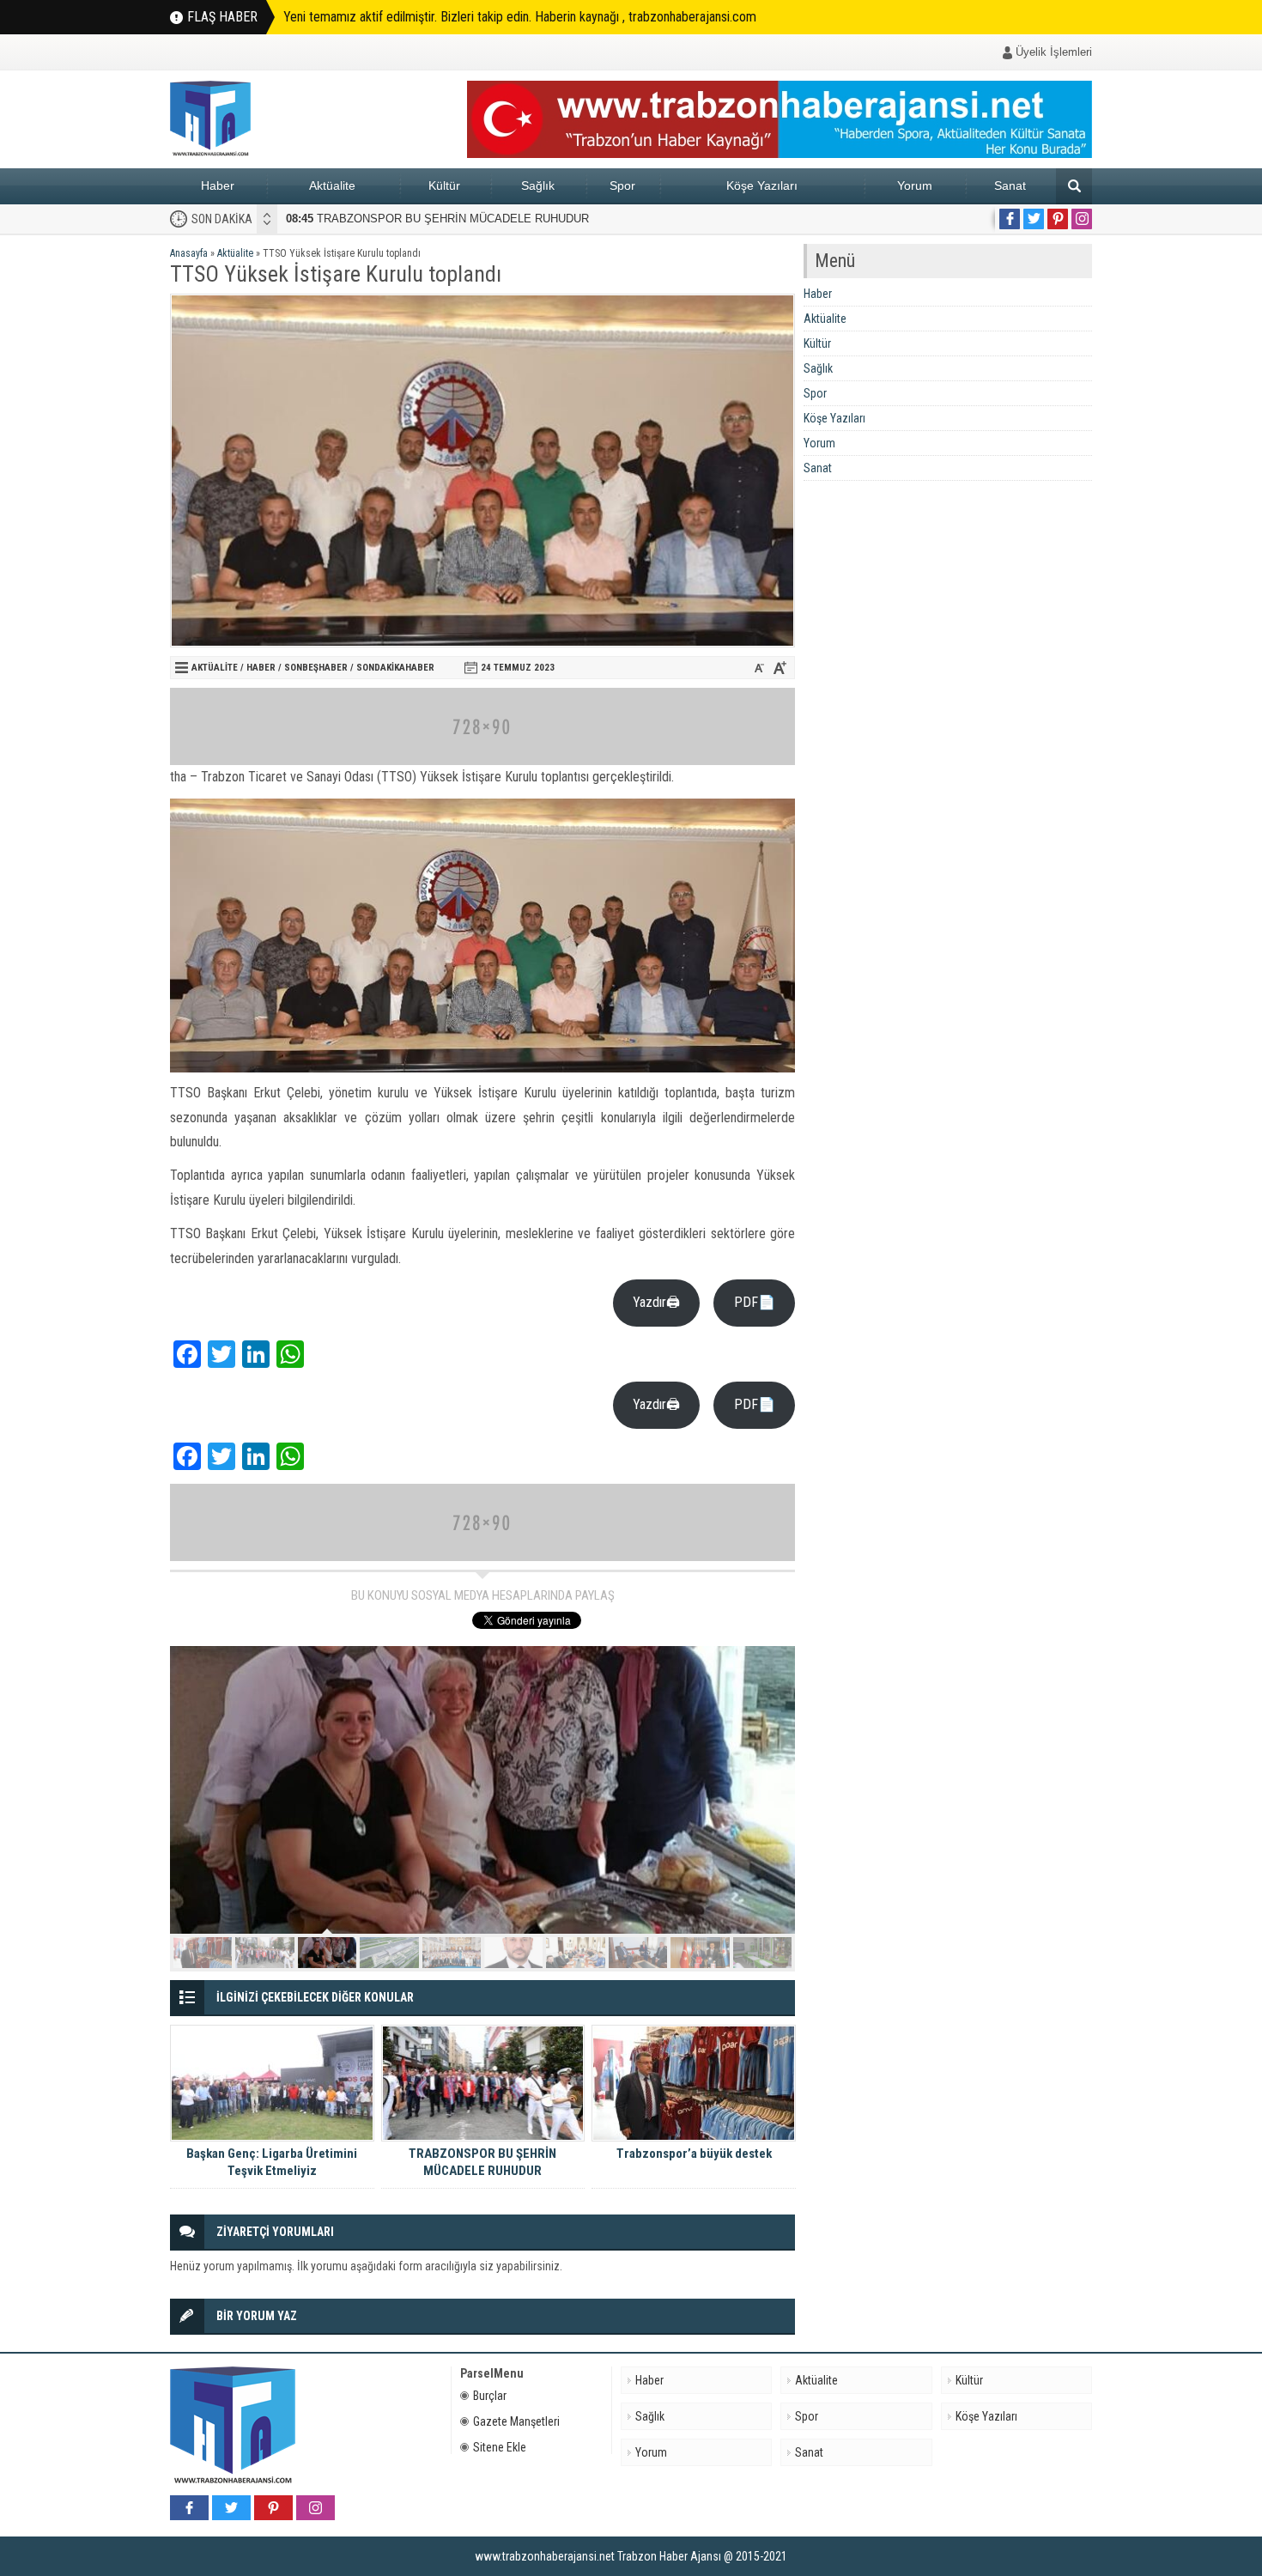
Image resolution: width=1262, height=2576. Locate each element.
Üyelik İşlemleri (1054, 52)
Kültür (444, 185)
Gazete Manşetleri (516, 2421)
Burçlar (490, 2396)
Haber (218, 185)
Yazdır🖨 (656, 1302)
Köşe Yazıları (762, 185)
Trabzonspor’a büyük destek (694, 2154)
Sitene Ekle (500, 2447)
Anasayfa (189, 253)
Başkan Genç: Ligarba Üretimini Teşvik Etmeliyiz (272, 2162)
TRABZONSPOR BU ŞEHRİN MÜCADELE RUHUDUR (437, 219)
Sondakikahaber (395, 668)
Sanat (1010, 185)
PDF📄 (755, 1302)
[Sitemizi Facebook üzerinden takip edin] (1010, 219)
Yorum (915, 185)
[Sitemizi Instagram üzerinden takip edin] (1082, 219)
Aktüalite (332, 185)
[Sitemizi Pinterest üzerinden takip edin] (1058, 219)
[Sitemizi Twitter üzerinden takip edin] (1034, 219)
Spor (622, 185)
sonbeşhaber (316, 668)
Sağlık (538, 185)
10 (762, 1953)
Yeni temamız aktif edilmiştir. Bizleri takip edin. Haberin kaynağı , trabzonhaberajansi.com (520, 17)
